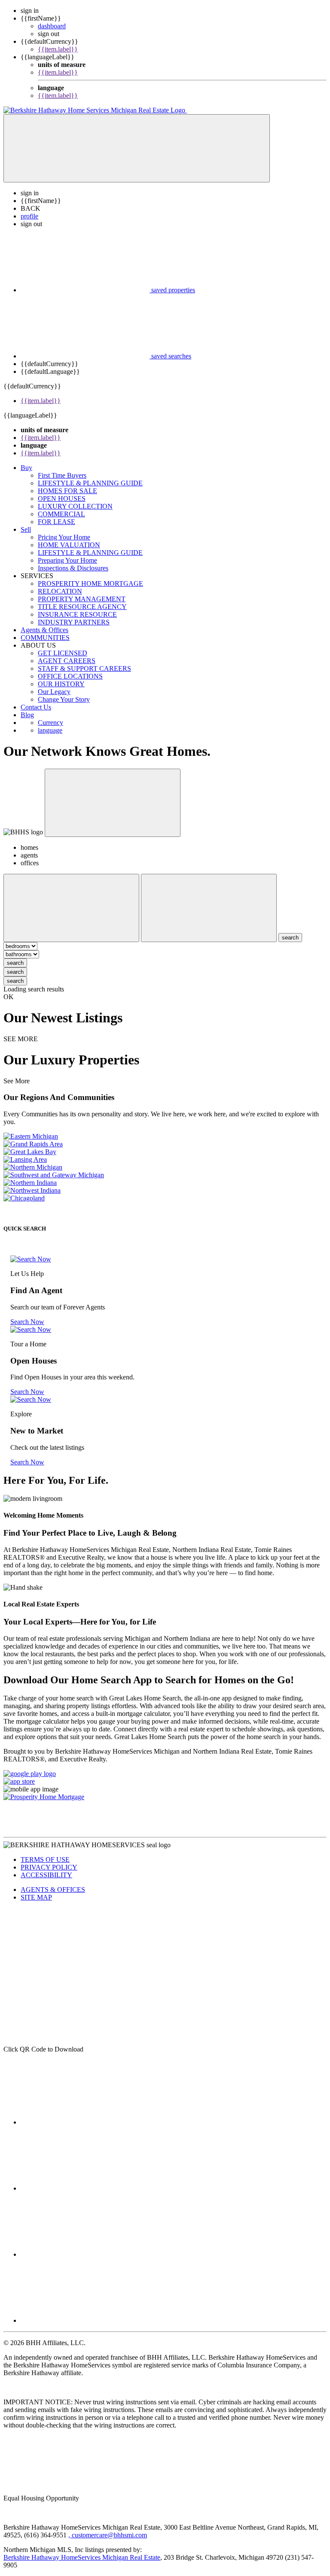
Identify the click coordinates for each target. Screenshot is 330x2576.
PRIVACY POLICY (49, 1867)
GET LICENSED (63, 653)
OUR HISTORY (61, 684)
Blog (27, 715)
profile (29, 216)
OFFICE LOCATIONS (70, 676)
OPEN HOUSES (62, 499)
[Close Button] (71, 908)
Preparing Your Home (67, 560)
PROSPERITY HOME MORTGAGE (90, 583)
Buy (26, 468)
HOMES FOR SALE (67, 491)
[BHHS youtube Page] (85, 2188)
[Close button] (113, 803)
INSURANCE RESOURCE (77, 614)
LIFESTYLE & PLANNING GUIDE (90, 483)
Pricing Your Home (64, 537)
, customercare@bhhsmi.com (108, 2535)
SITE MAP (36, 1897)
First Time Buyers (62, 475)
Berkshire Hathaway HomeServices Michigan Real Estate (82, 2557)
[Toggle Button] (137, 148)
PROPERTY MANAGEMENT (82, 599)
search (15, 963)
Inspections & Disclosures (73, 568)
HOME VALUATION (69, 545)
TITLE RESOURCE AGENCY (82, 607)
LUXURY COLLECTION (75, 506)
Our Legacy (54, 692)
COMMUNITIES (45, 638)
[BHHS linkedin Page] (85, 2320)
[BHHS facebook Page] (85, 2122)
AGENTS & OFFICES (53, 1890)
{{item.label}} (58, 49)
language (50, 730)
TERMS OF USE (45, 1859)
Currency (50, 723)
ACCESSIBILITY (46, 1875)
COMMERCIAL (61, 514)
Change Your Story (64, 699)
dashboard (52, 26)
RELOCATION (60, 591)
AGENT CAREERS (67, 661)
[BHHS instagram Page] (85, 2254)
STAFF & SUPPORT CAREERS (84, 668)
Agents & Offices (44, 630)
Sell (26, 529)
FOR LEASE (57, 522)
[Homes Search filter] (209, 908)
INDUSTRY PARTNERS (74, 622)
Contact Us (36, 707)
